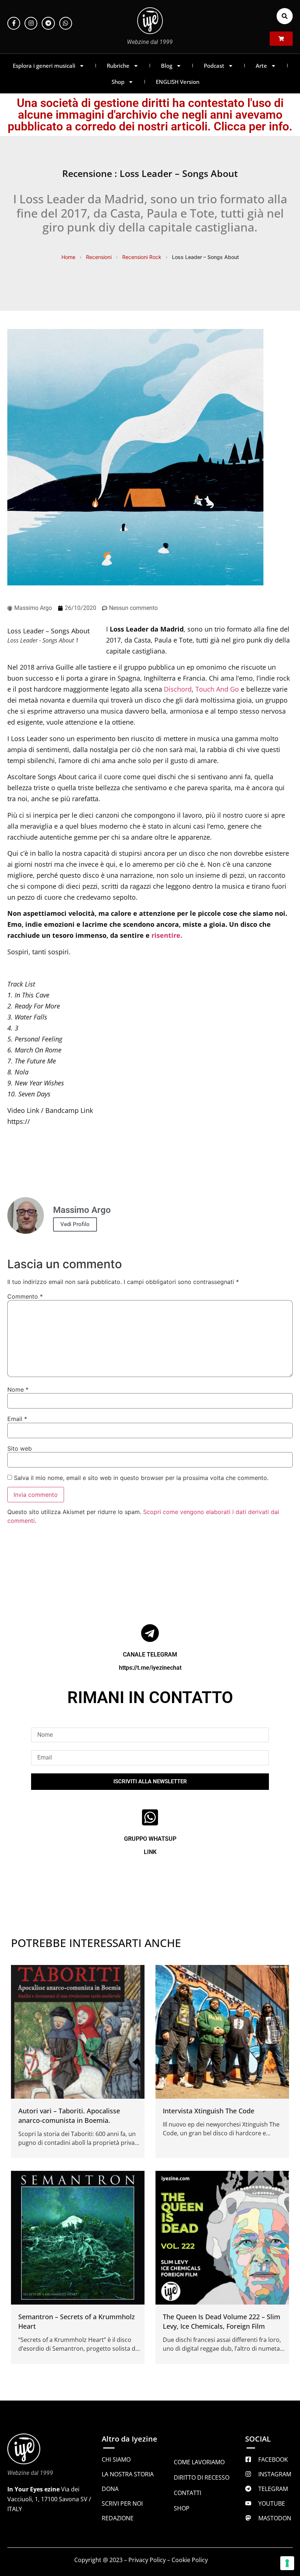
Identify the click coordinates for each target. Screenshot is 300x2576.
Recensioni (99, 257)
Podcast (214, 66)
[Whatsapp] (66, 23)
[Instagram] (31, 23)
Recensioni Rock (142, 257)
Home (68, 257)
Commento (25, 1296)
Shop (118, 82)
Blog (167, 66)
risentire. (167, 935)
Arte (261, 66)
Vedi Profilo (75, 1224)
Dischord (178, 689)
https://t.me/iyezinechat (150, 1668)
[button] (285, 16)
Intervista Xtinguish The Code (209, 2111)
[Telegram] (48, 23)
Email (17, 1419)
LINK (150, 1852)
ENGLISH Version (178, 82)
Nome (18, 1389)
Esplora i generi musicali (44, 66)
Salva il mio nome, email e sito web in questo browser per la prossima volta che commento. (141, 1478)
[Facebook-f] (14, 23)
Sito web (20, 1448)
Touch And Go (217, 689)
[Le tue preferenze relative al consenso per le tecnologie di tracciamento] (287, 2563)
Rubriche (118, 66)
